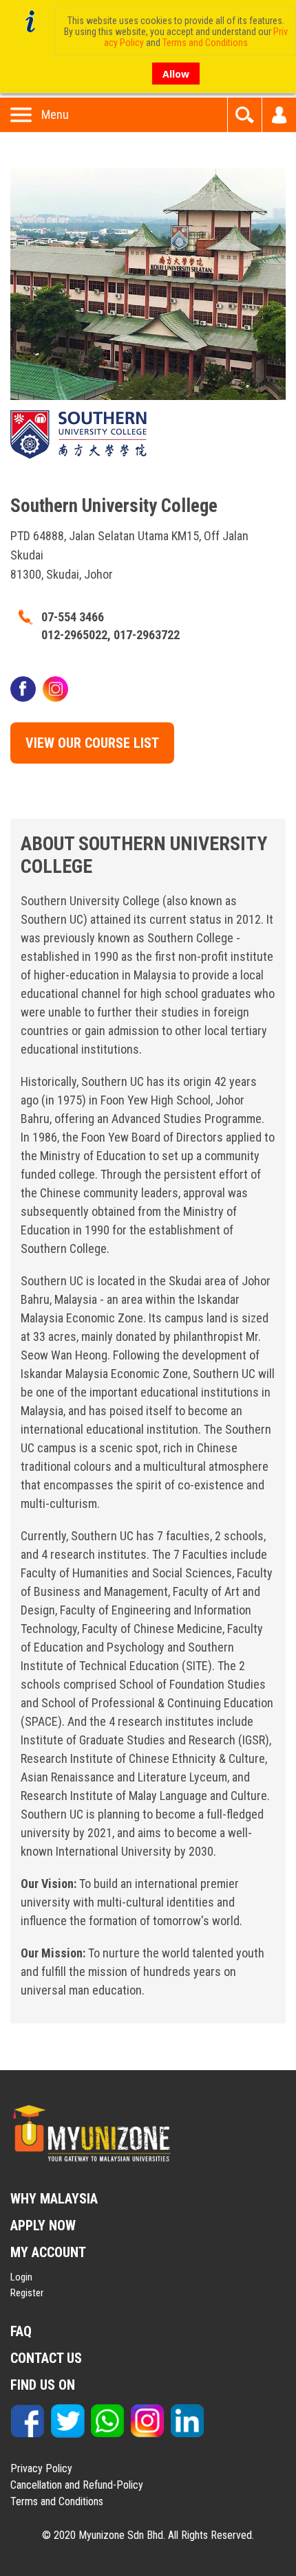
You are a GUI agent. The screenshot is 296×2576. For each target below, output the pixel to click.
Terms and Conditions (57, 2501)
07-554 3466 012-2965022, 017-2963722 (110, 626)
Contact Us (46, 2358)
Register (27, 2293)
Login (21, 2277)
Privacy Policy (41, 2468)
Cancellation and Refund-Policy (77, 2485)
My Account (279, 115)
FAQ (21, 2331)
